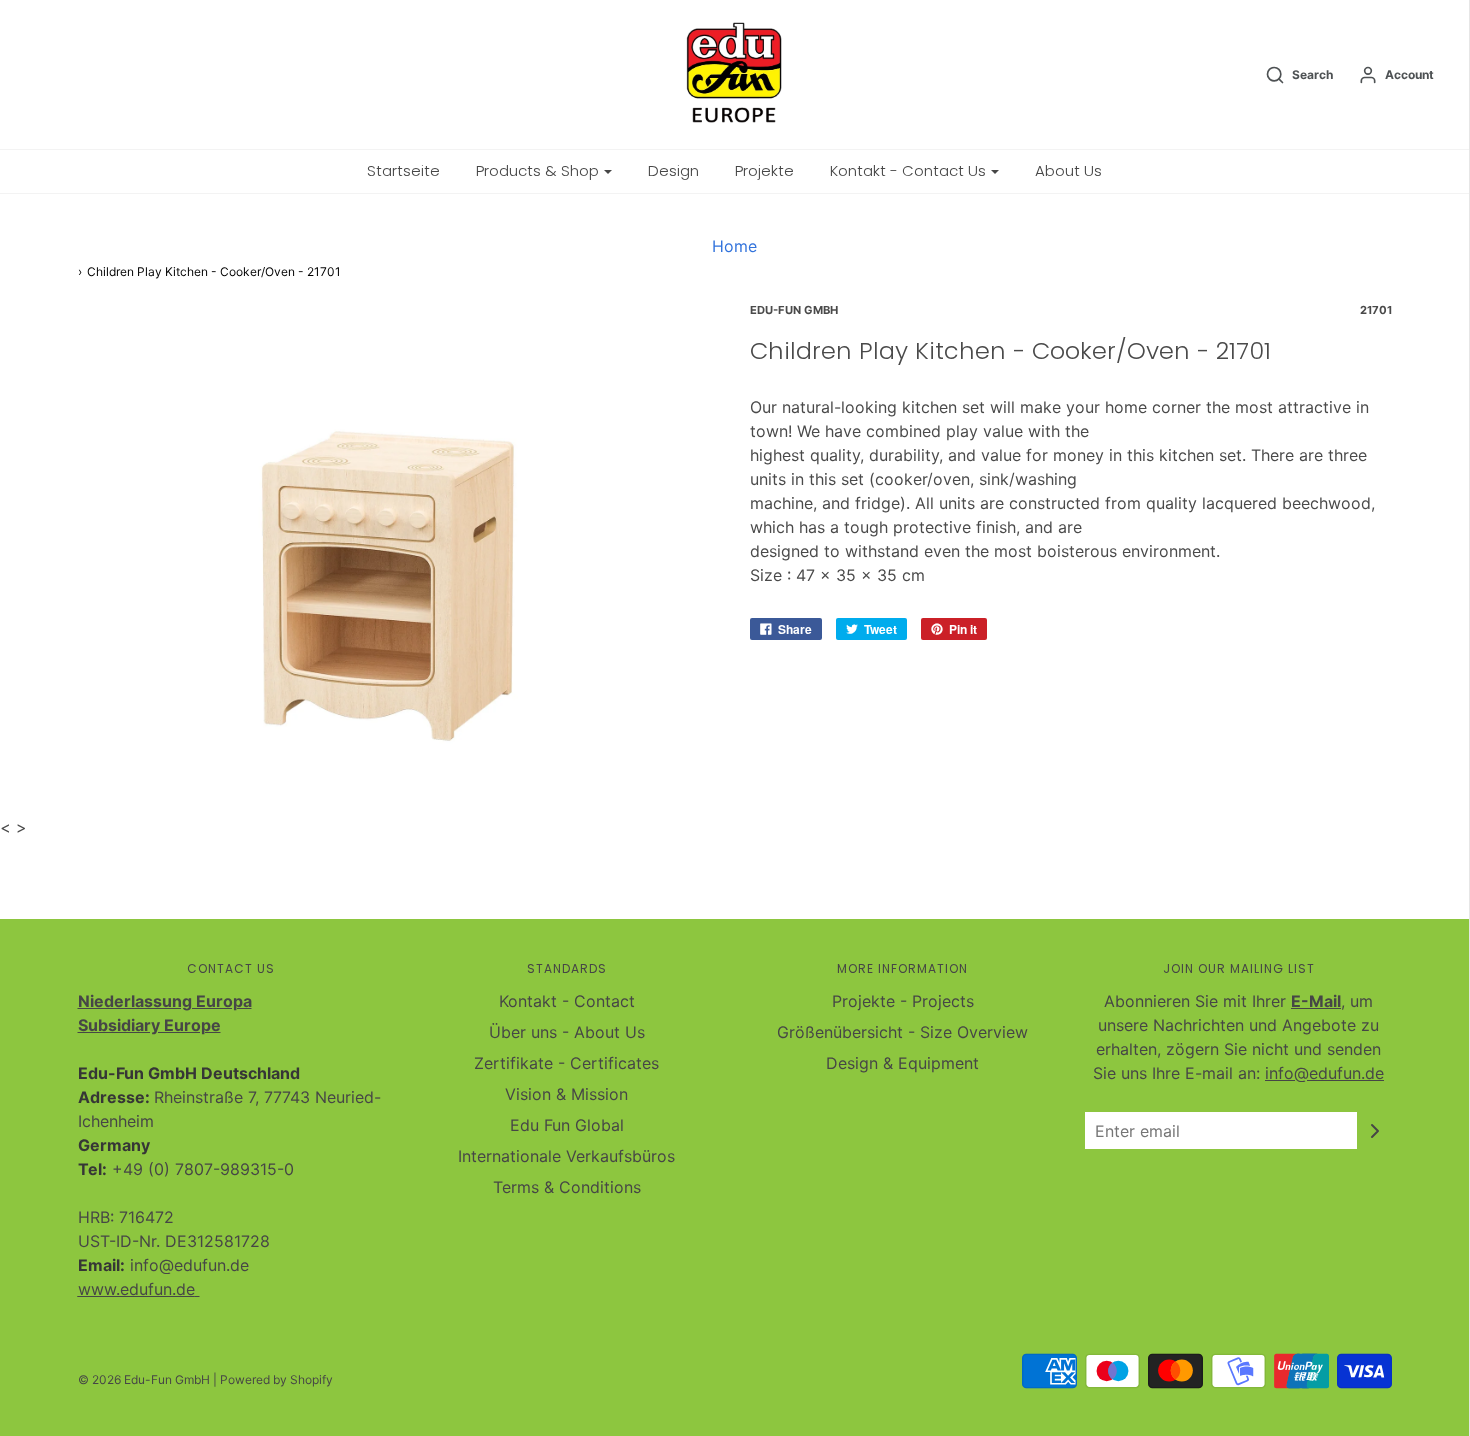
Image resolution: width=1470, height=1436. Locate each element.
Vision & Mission (566, 1094)
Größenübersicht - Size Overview (902, 1032)
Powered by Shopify (276, 1379)
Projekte (764, 170)
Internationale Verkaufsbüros (566, 1156)
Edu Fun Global (567, 1125)
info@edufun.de (1324, 1073)
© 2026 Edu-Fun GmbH (144, 1379)
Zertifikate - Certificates (566, 1063)
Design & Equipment (902, 1063)
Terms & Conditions (567, 1187)
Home (734, 246)
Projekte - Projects (903, 1001)
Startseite (403, 170)
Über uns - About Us (567, 1032)
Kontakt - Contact (567, 1001)
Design (673, 170)
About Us (1068, 170)
